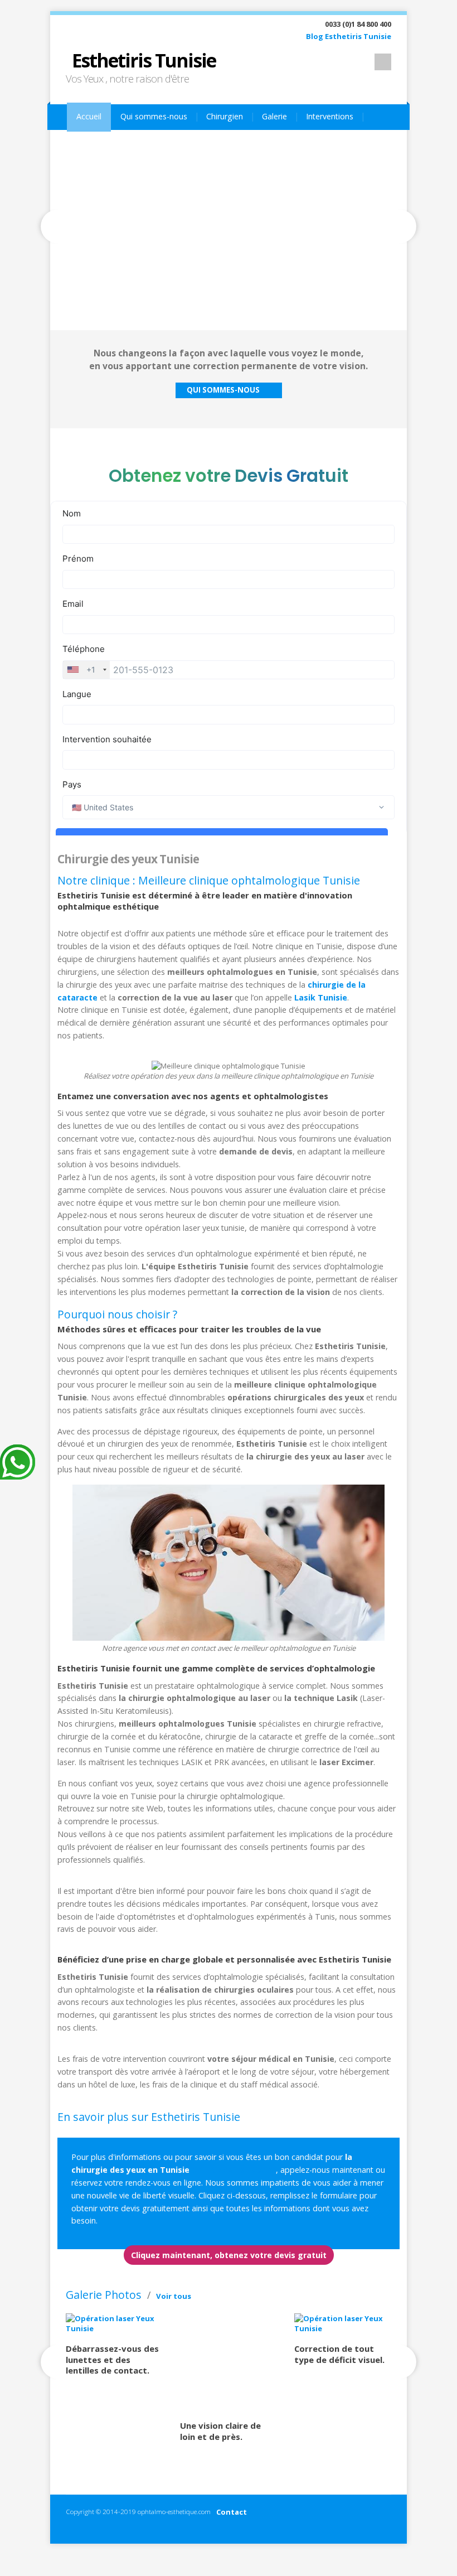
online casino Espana (234, 2170)
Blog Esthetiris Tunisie (349, 36)
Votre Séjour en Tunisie (119, 144)
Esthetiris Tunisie (144, 60)
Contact (232, 2512)
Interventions (330, 116)
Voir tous (174, 2296)
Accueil (89, 116)
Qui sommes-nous (154, 116)
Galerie (274, 116)
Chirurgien (225, 116)
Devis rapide (203, 144)
